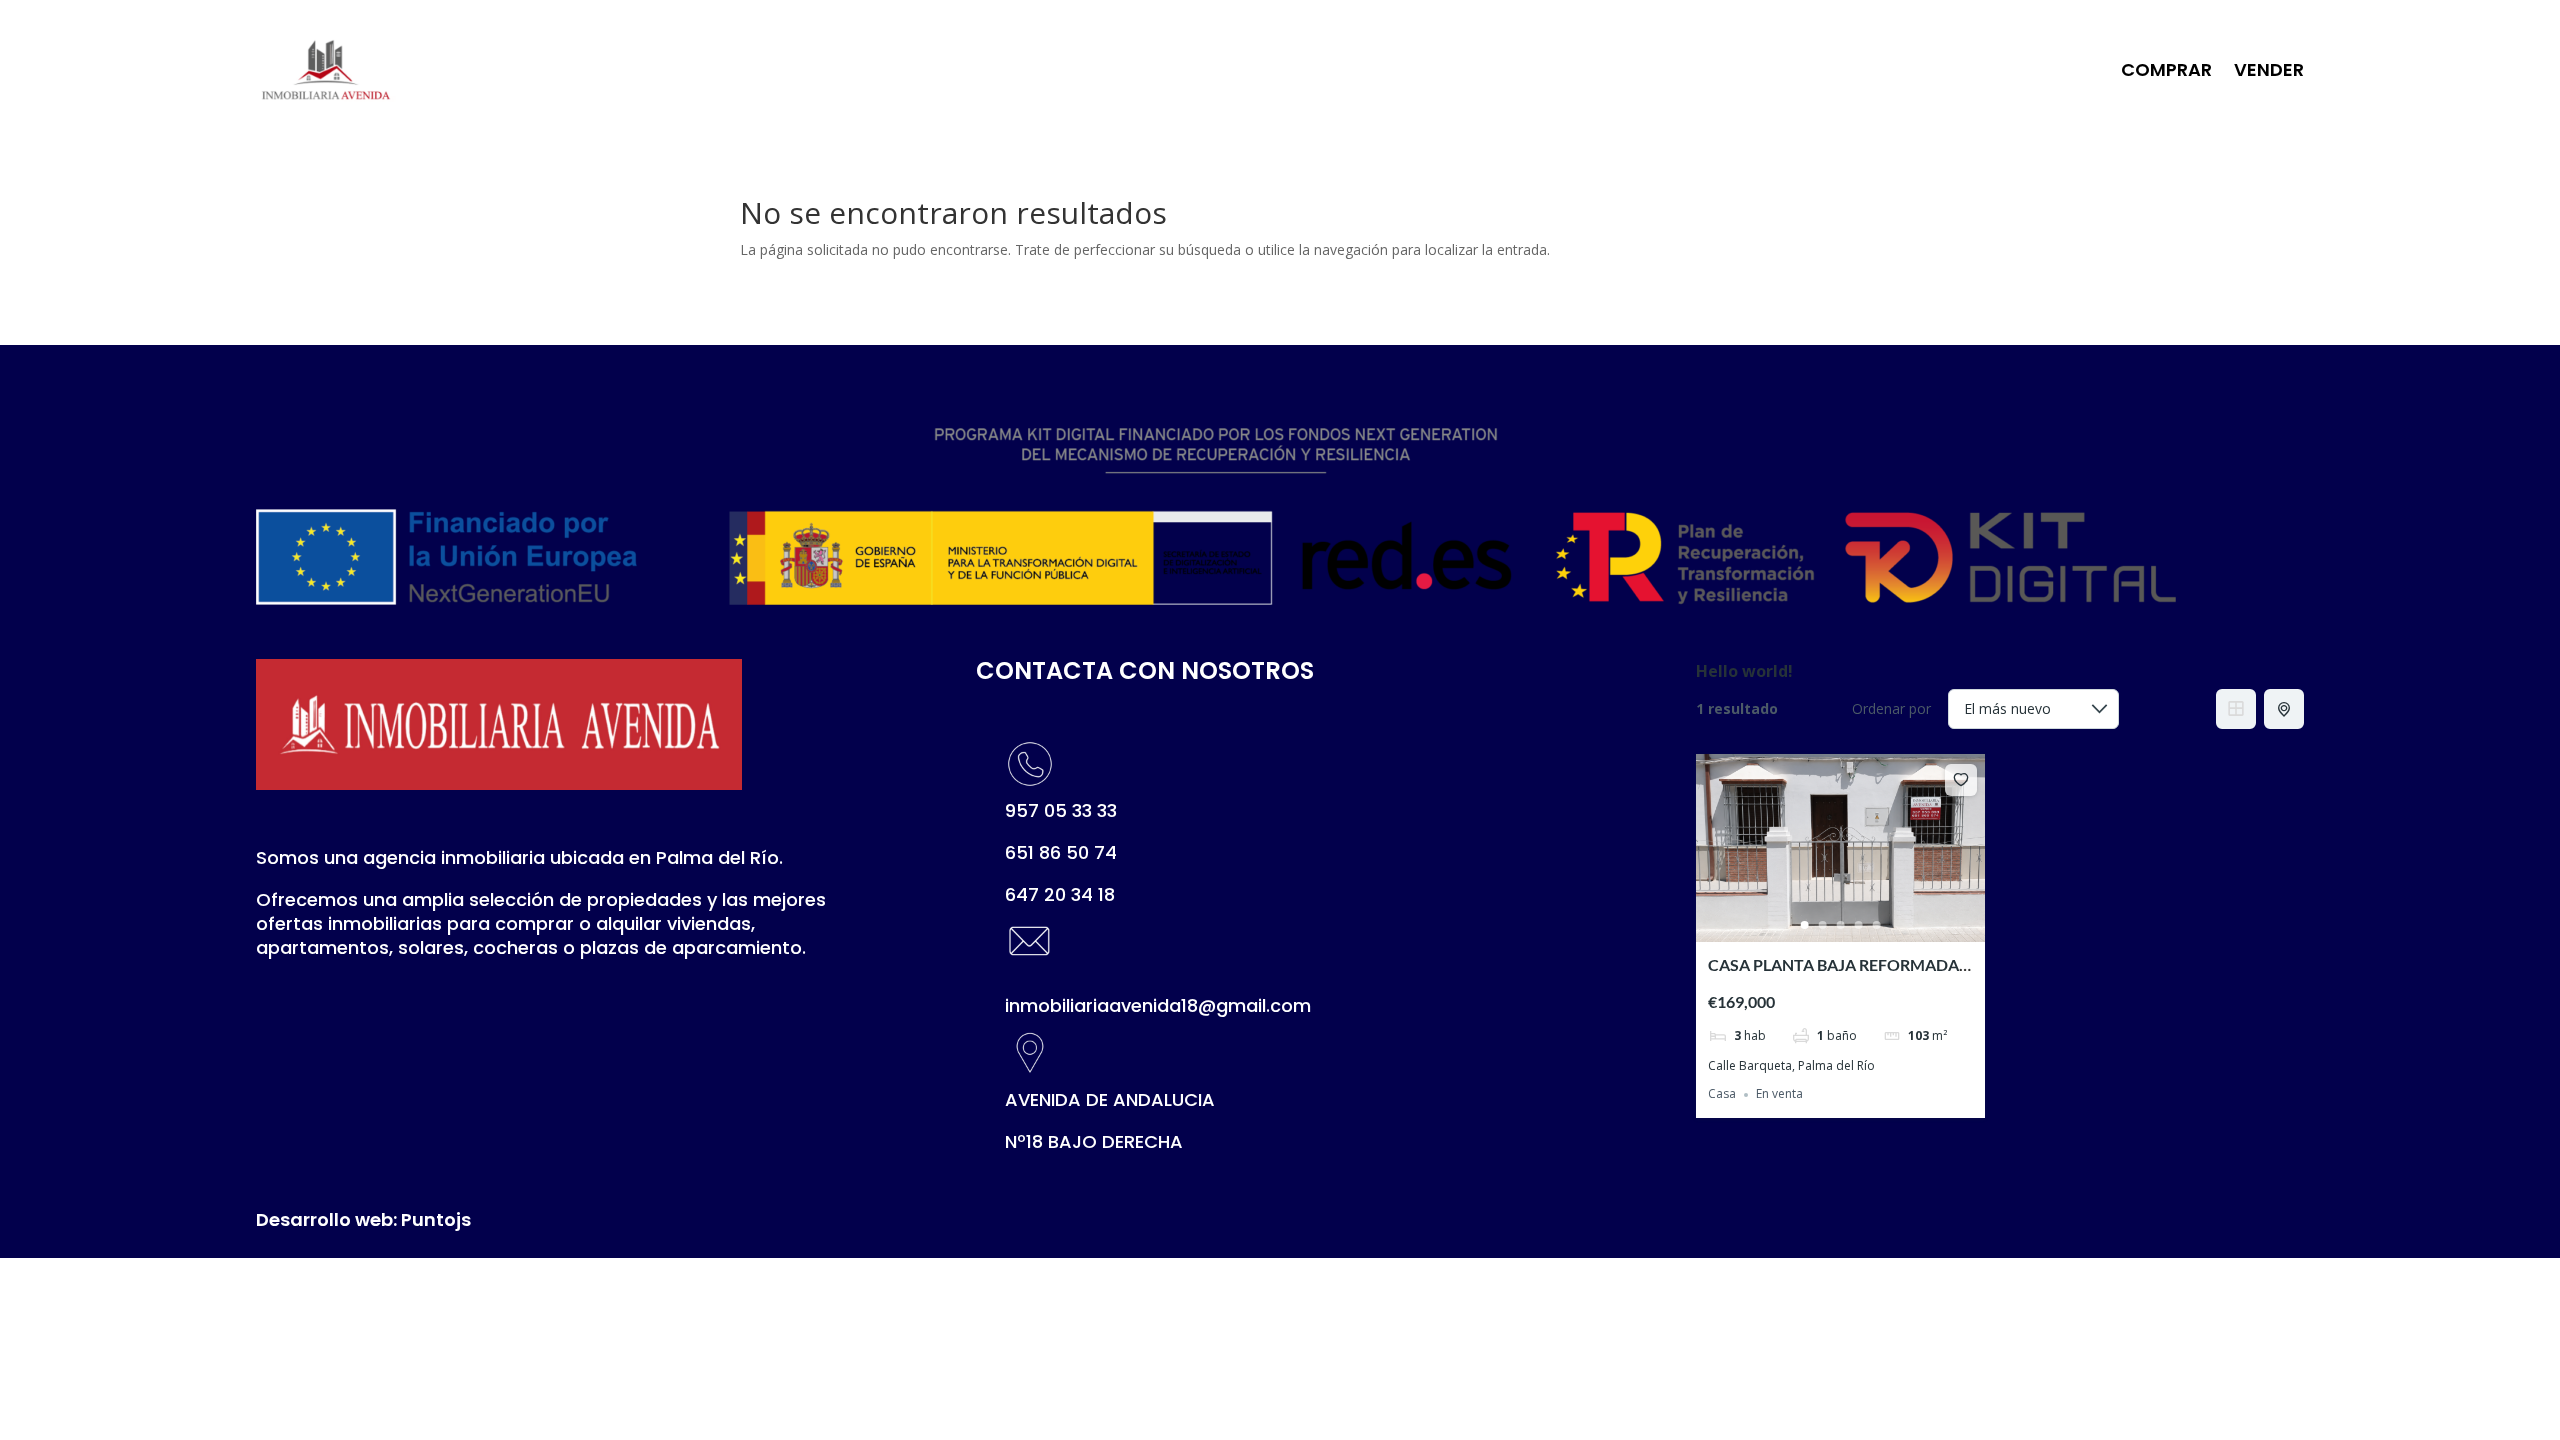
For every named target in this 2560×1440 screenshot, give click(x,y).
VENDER (2269, 69)
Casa (1722, 1094)
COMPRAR (2166, 69)
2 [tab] (1823, 925)
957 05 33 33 (1061, 810)
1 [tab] (1805, 925)
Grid (2236, 709)
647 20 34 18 (1060, 894)
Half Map (2284, 709)
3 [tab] (1841, 925)
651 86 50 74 (1061, 852)
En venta (1779, 1094)
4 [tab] (1859, 925)
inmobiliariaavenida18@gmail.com (1158, 1005)
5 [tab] (1877, 925)
